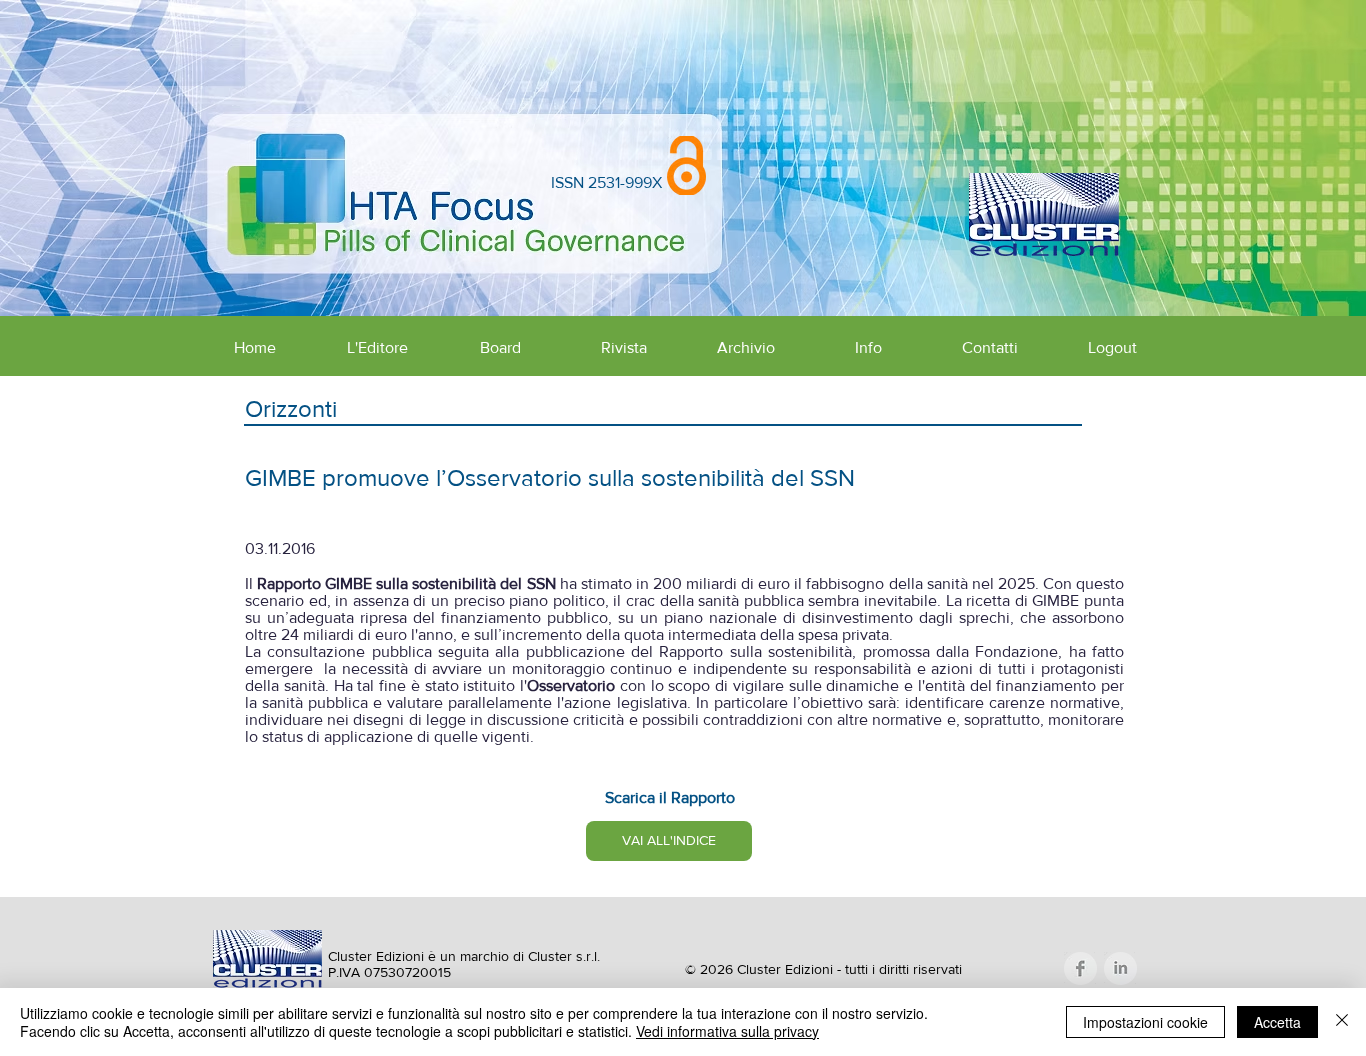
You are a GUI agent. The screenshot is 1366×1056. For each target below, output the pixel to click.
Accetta (1277, 1022)
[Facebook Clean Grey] (1080, 968)
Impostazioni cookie (1145, 1022)
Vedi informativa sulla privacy (727, 1031)
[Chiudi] (1342, 1022)
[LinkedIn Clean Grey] (1120, 968)
